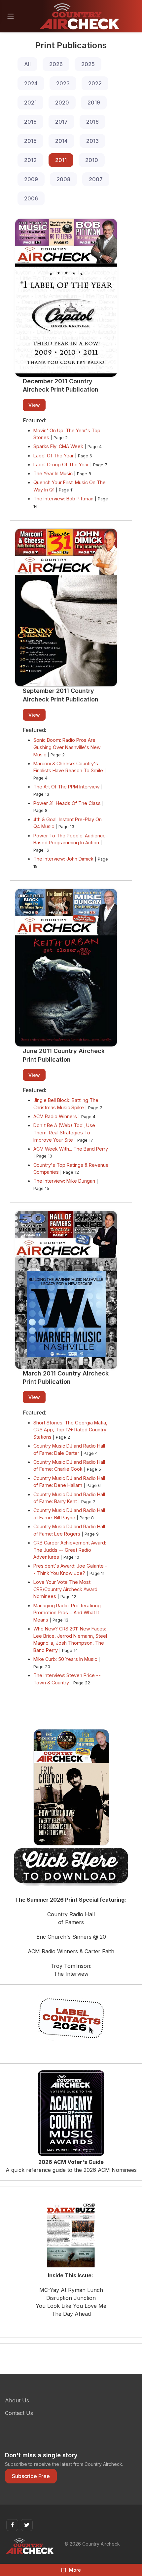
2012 (30, 160)
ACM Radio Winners (55, 1116)
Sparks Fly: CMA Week (58, 446)
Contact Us (19, 2413)
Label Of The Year (53, 456)
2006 (31, 198)
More (75, 2570)
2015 (30, 141)
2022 (95, 83)
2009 (31, 179)
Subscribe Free (31, 2476)
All (27, 64)
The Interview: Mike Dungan (64, 1181)
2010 (92, 160)
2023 (63, 83)
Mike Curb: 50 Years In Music (65, 1659)
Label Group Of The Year (61, 465)
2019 (94, 103)
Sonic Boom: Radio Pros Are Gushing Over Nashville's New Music (67, 747)
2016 (92, 122)
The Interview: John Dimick (63, 859)
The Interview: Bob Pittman (63, 499)
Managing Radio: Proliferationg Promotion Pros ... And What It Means (67, 1613)
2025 (88, 64)
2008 (63, 179)
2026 (56, 64)
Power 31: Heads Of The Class (67, 803)
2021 (30, 103)
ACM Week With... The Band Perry (71, 1149)
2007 (96, 179)
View (34, 405)
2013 (92, 141)
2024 (31, 83)
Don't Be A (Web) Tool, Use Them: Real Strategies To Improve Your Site (64, 1132)
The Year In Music (53, 473)
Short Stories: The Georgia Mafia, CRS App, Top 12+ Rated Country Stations (70, 1430)
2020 (62, 103)
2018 (30, 122)
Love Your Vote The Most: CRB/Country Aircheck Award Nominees (65, 1589)
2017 (61, 122)
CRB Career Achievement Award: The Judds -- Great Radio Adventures (70, 1550)
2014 (61, 141)
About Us (17, 2400)
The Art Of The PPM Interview (67, 787)
